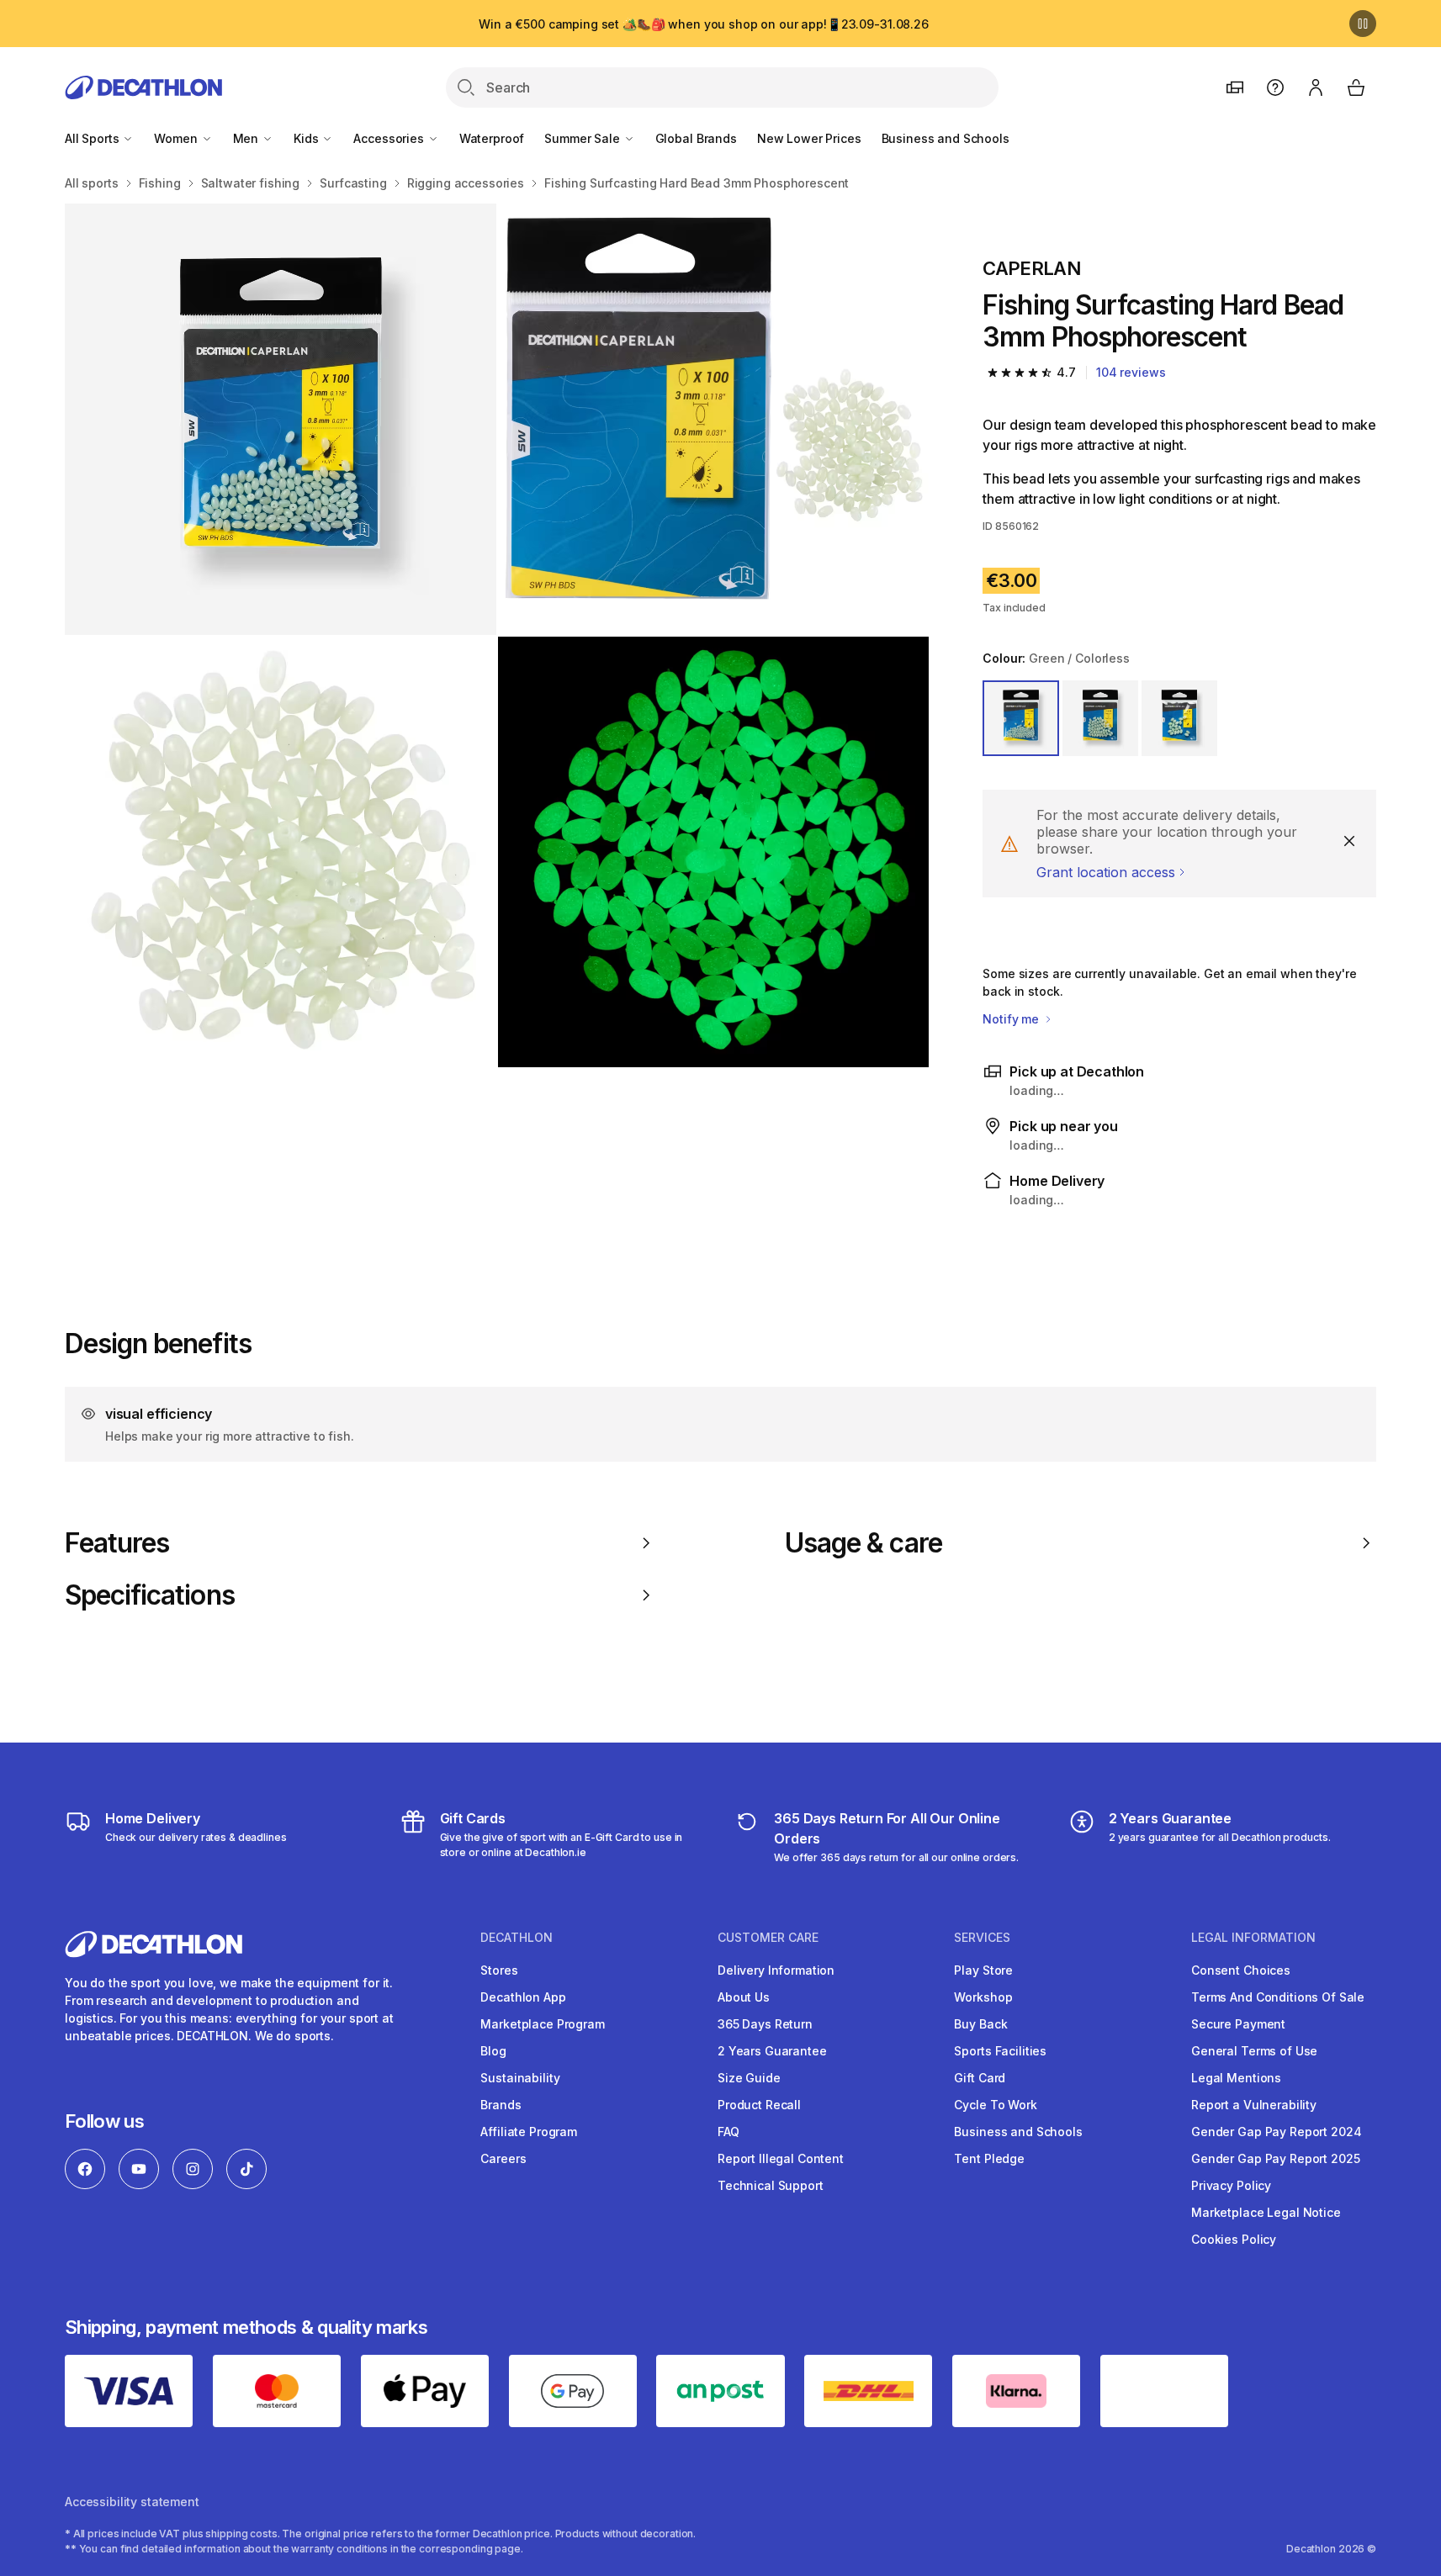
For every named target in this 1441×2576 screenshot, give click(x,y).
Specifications (150, 1595)
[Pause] (1363, 24)
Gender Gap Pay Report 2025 (1275, 2158)
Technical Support (771, 2185)
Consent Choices (1241, 1970)
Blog (493, 2051)
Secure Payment (1238, 2024)
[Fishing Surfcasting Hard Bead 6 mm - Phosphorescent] (281, 419)
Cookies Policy (1234, 2239)
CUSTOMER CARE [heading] (768, 1938)
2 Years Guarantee (772, 2051)
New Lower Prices (809, 138)
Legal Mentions (1236, 2078)
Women (177, 138)
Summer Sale (583, 138)
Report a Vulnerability (1254, 2105)
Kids (307, 138)
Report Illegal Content (781, 2158)
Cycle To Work (995, 2105)
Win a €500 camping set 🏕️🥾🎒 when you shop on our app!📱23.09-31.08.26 (704, 24)
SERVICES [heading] (982, 1938)
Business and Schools (946, 138)
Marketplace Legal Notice (1266, 2212)
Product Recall (759, 2105)
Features (117, 1543)
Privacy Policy (1231, 2185)
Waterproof (492, 138)
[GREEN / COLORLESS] (1020, 718)
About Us (744, 1997)
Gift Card (980, 2078)
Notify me (1012, 1019)
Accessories (390, 138)
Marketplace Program (542, 2024)
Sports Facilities (1000, 2051)
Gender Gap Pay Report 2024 (1276, 2132)
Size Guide (749, 2078)
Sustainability (520, 2078)
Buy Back (980, 2024)
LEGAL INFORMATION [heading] (1253, 1938)
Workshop (983, 1997)
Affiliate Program (529, 2132)
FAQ (728, 2132)
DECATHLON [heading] (517, 1938)
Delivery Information (776, 1970)
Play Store (983, 1970)
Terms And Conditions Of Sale (1278, 1997)
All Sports (93, 138)
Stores (499, 1970)
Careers (503, 2158)
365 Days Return (765, 2024)
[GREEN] (1179, 718)
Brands (501, 2105)
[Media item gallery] (497, 635)
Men (247, 138)
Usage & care (864, 1543)
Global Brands (696, 138)
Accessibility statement (132, 2502)
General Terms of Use (1254, 2051)
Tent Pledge (989, 2158)
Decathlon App (523, 1997)
